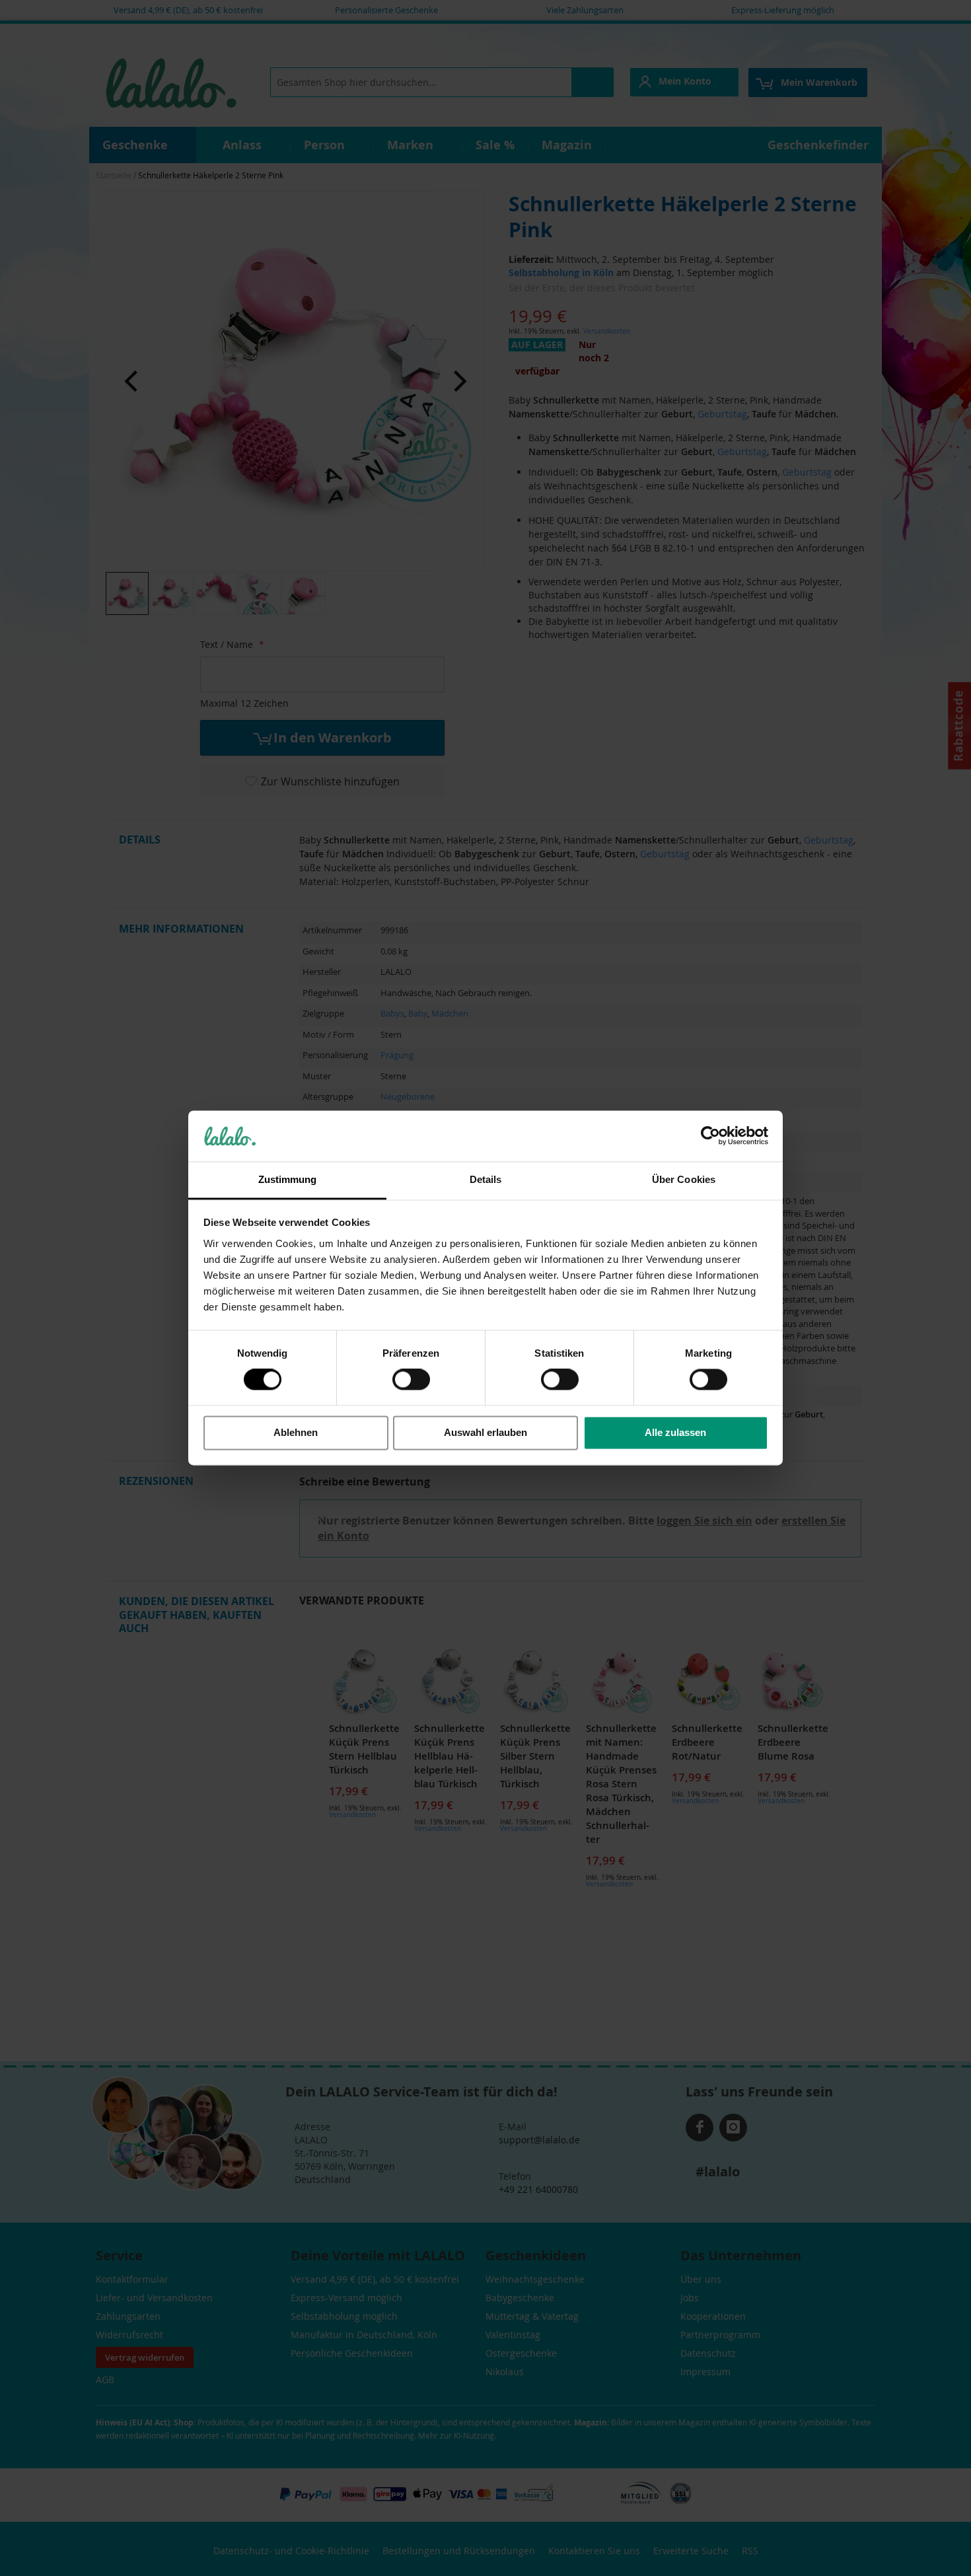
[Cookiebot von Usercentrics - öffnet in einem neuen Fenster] (710, 1136)
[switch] (411, 1381)
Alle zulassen (675, 1432)
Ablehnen (296, 1432)
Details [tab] (486, 1179)
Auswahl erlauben (485, 1432)
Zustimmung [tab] (288, 1179)
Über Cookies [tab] (684, 1179)
